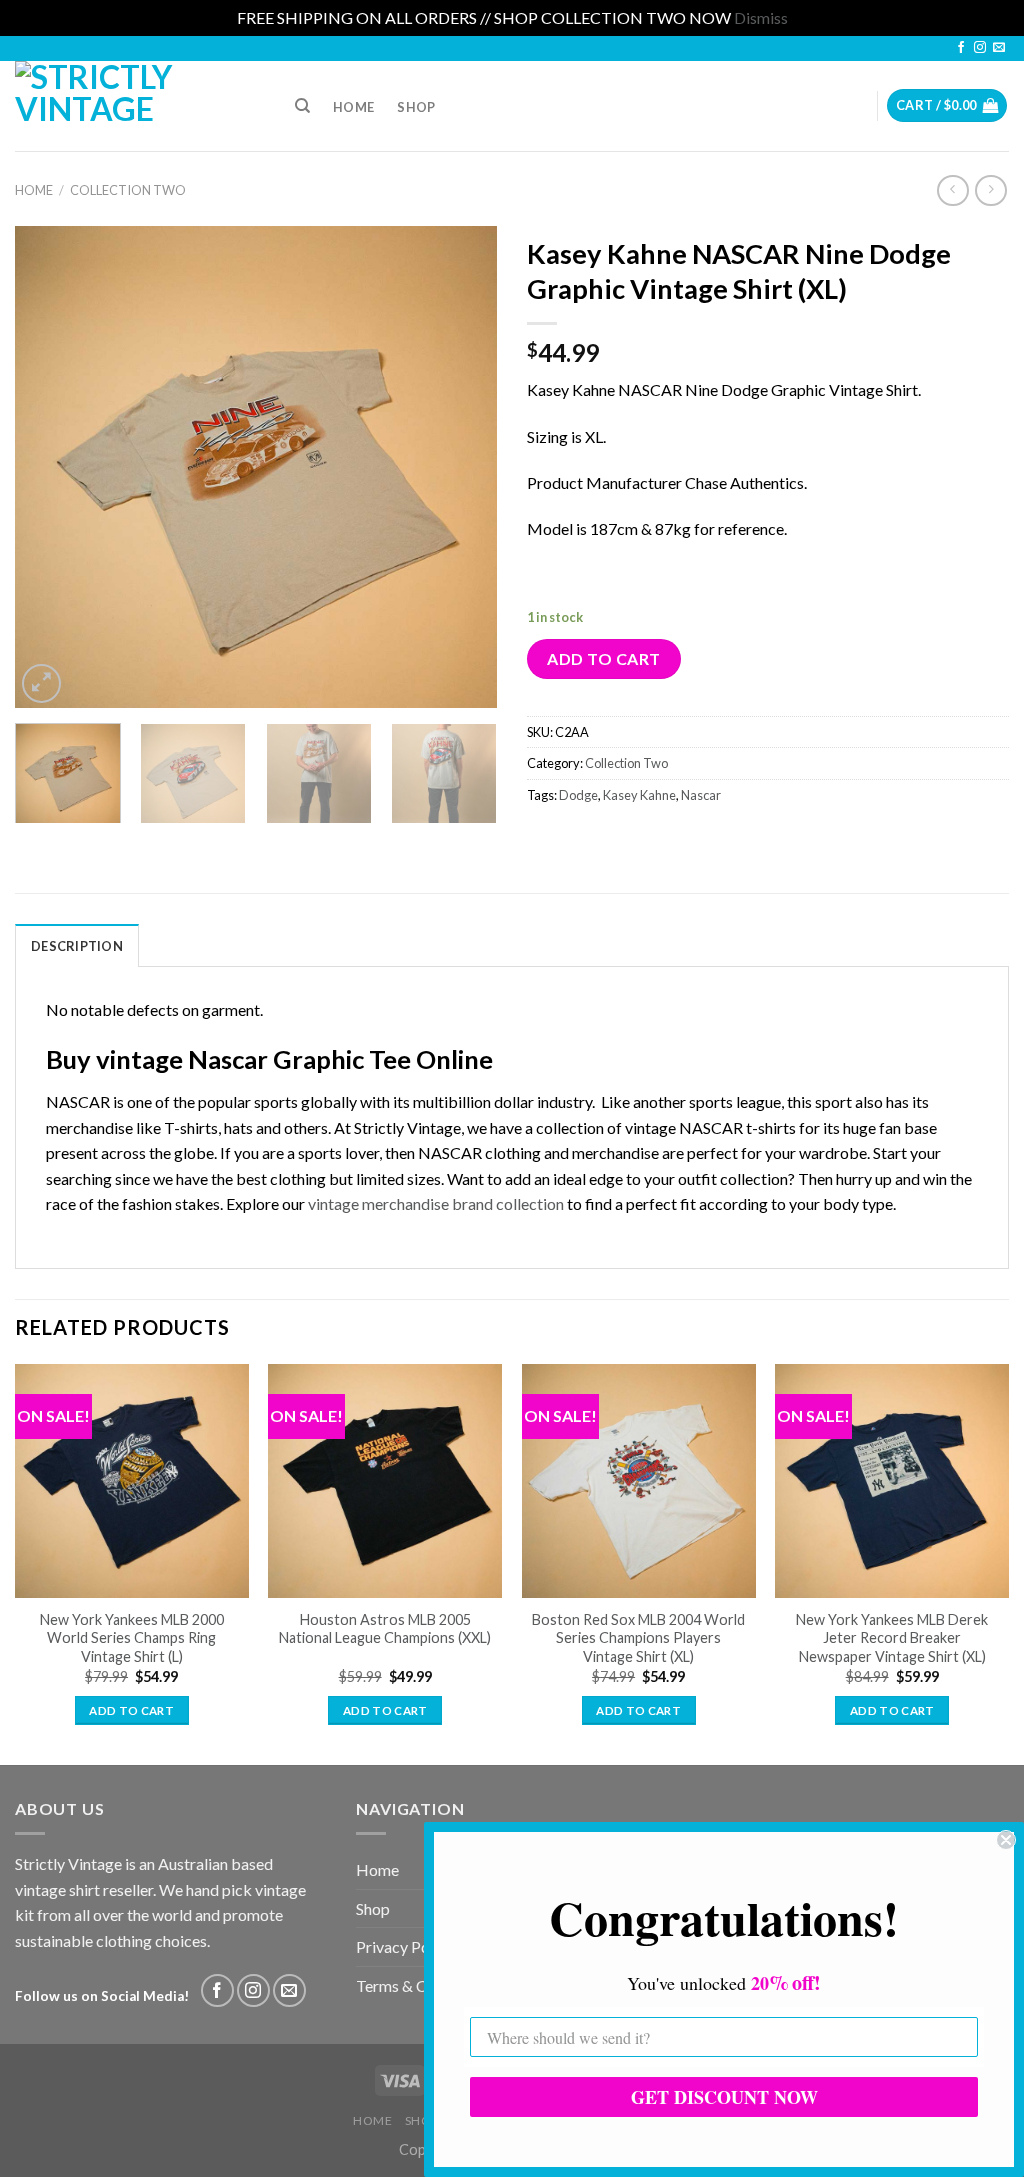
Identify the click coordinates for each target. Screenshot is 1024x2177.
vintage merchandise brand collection (436, 1203)
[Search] (302, 106)
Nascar (701, 795)
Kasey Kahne (639, 795)
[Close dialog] (1006, 1840)
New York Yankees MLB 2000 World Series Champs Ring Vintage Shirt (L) (132, 1638)
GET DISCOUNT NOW (724, 2097)
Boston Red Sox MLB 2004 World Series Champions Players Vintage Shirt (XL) (638, 1638)
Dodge (578, 795)
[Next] (462, 466)
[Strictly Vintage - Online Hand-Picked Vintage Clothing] (134, 106)
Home (353, 107)
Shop (416, 107)
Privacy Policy (405, 1946)
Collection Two (128, 190)
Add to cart (603, 658)
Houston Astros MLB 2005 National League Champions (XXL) (385, 1629)
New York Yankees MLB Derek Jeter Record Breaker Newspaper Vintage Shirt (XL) (892, 1638)
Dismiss (761, 17)
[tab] (77, 945)
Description (77, 946)
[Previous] (50, 466)
